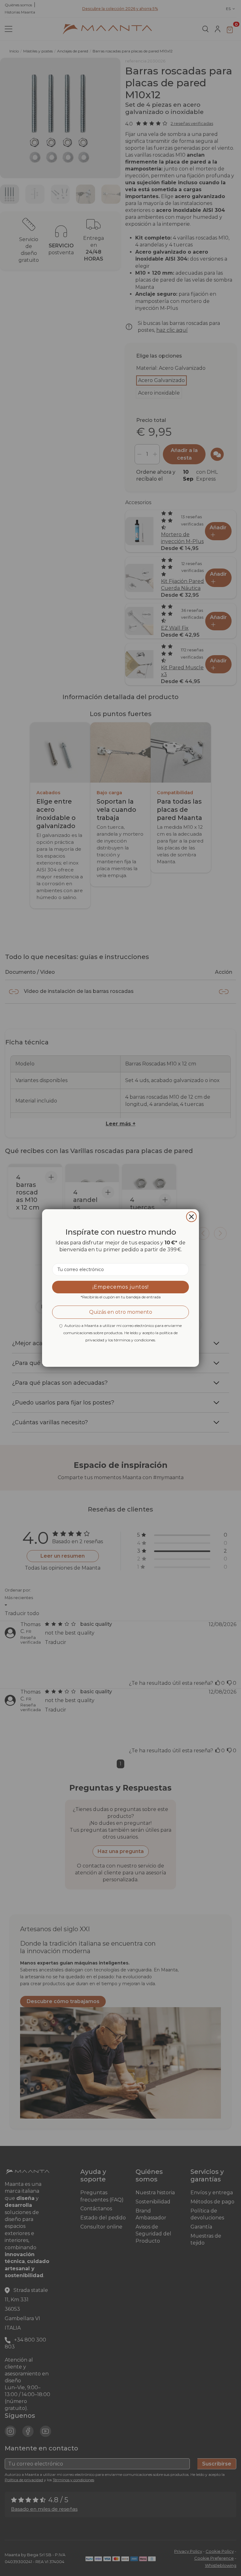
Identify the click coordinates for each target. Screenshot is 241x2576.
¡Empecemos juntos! (121, 1287)
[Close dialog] (191, 1217)
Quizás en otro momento (121, 1312)
